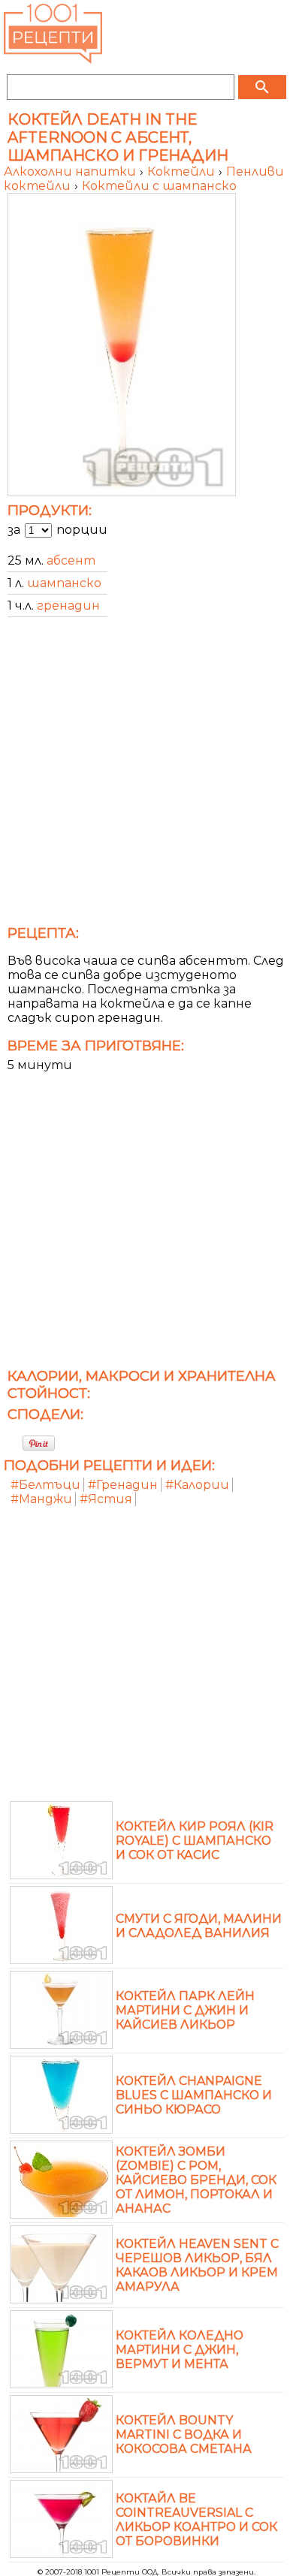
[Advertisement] (146, 776)
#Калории (197, 1485)
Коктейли (183, 172)
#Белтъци (45, 1485)
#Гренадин (123, 1485)
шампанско (64, 583)
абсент (71, 560)
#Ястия (106, 1499)
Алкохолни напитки (71, 172)
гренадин (68, 606)
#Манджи (41, 1499)
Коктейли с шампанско (159, 186)
